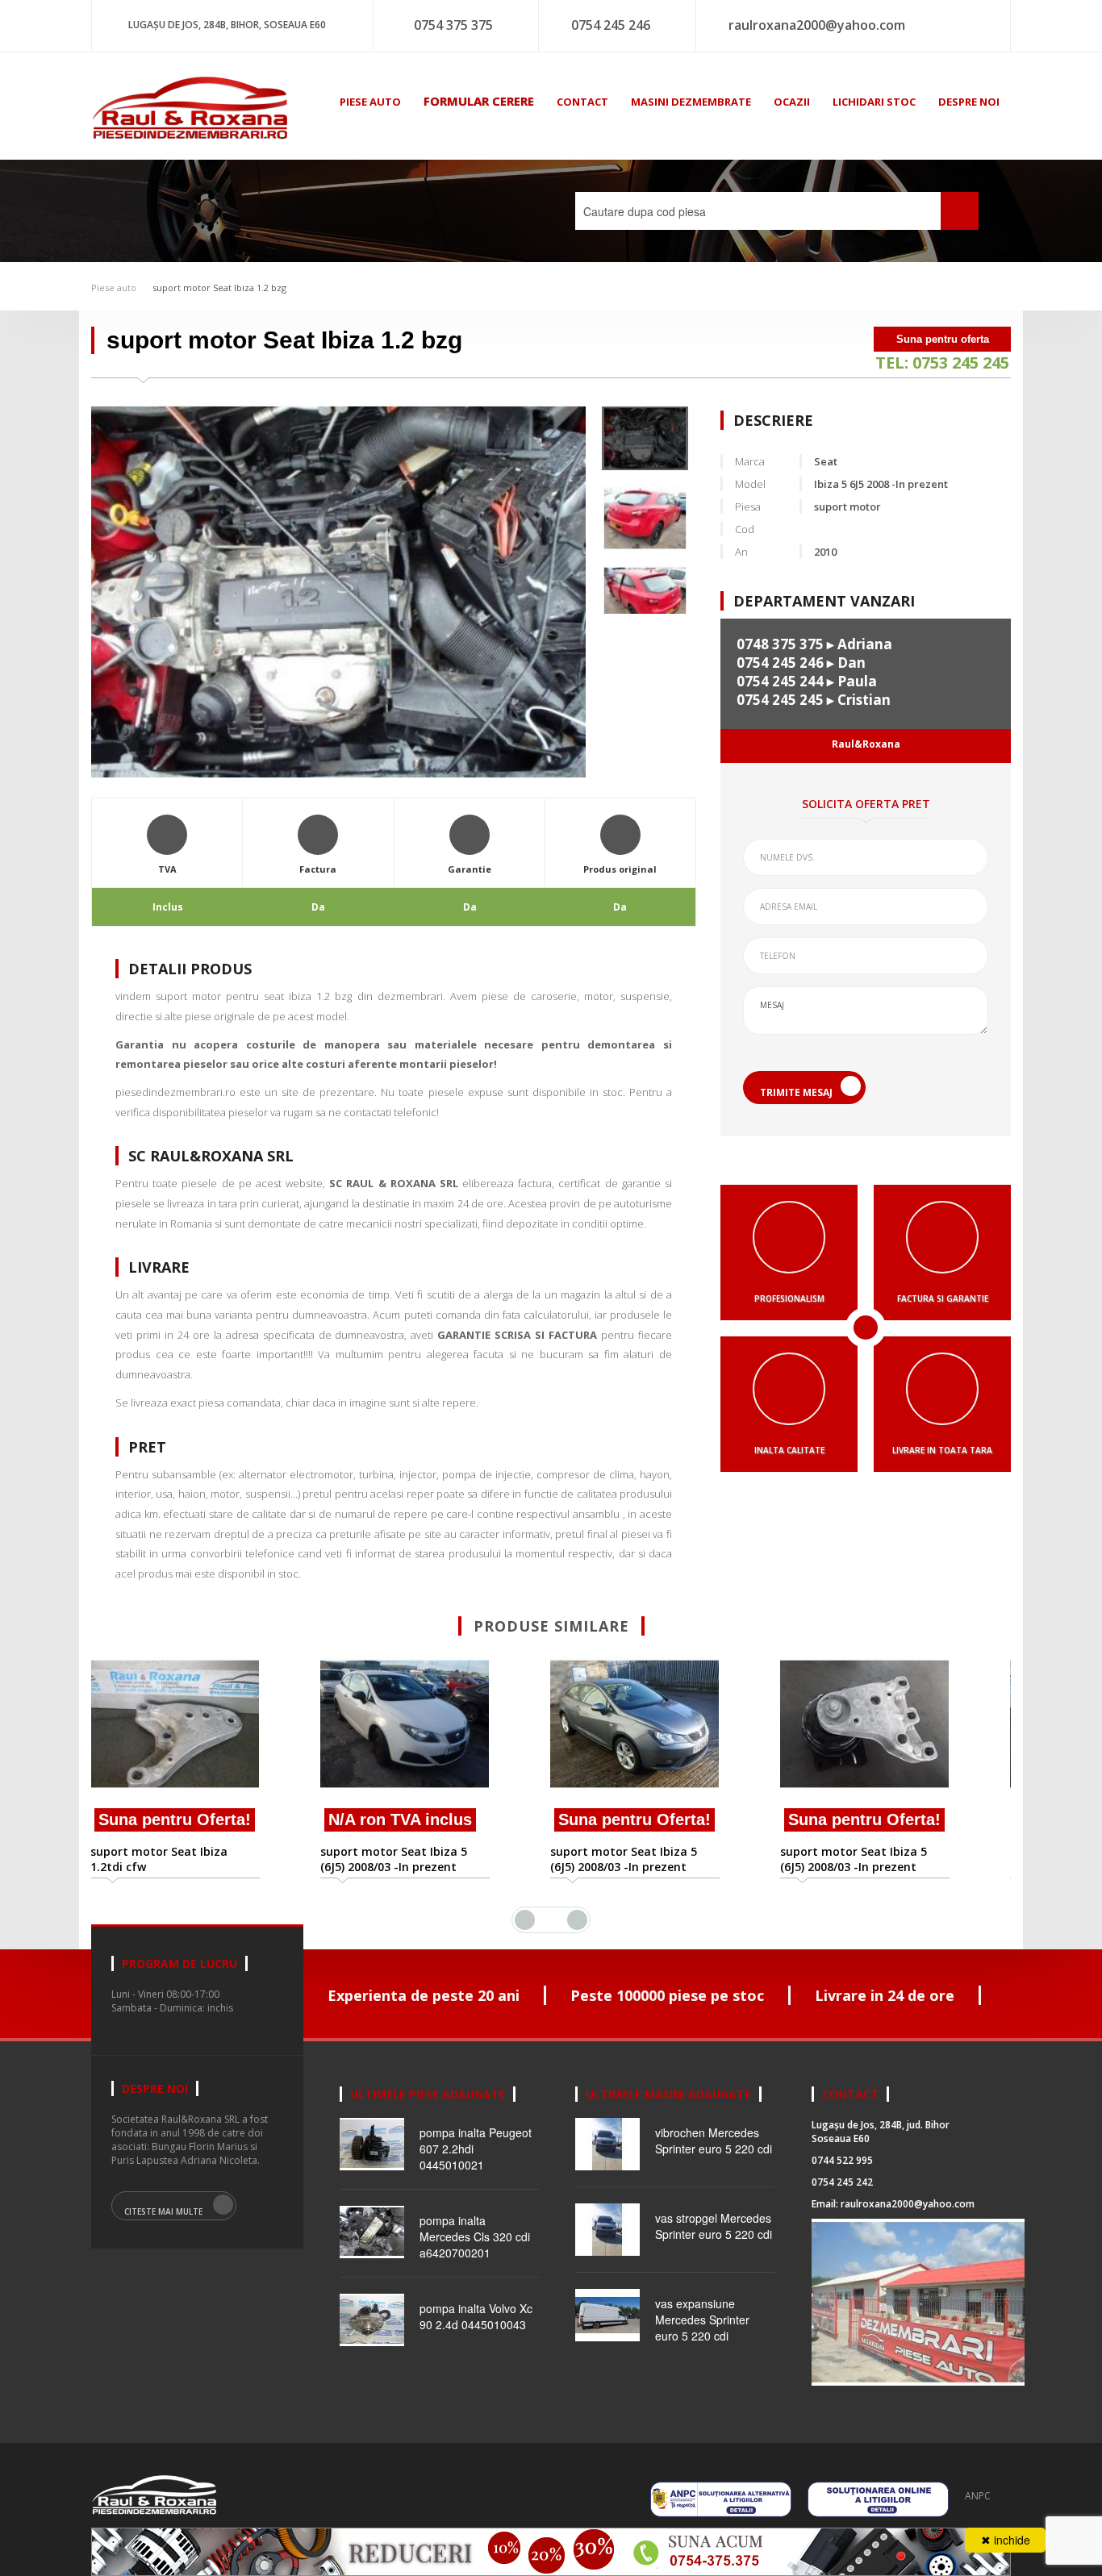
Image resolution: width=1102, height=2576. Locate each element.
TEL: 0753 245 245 (942, 363)
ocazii (792, 102)
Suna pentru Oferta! (436, 1819)
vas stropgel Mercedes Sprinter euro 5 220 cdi (714, 2226)
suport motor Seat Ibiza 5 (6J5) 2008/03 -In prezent (195, 1859)
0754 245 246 (611, 25)
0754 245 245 (780, 700)
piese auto (370, 102)
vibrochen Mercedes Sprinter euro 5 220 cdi (714, 2140)
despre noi (969, 102)
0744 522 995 (842, 2160)
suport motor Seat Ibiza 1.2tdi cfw (880, 1859)
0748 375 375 (780, 644)
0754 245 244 (780, 681)
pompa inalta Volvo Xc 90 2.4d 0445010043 (476, 2316)
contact (582, 102)
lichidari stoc (874, 102)
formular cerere (479, 101)
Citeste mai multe (163, 2211)
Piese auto (114, 288)
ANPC (978, 2496)
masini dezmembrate (691, 102)
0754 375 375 (453, 25)
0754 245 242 (842, 2182)
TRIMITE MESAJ (796, 1092)
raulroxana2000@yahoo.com (817, 25)
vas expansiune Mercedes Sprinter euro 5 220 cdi (702, 2320)
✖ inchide (1006, 2540)
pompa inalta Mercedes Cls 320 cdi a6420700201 (475, 2236)
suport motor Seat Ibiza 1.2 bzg (219, 288)
